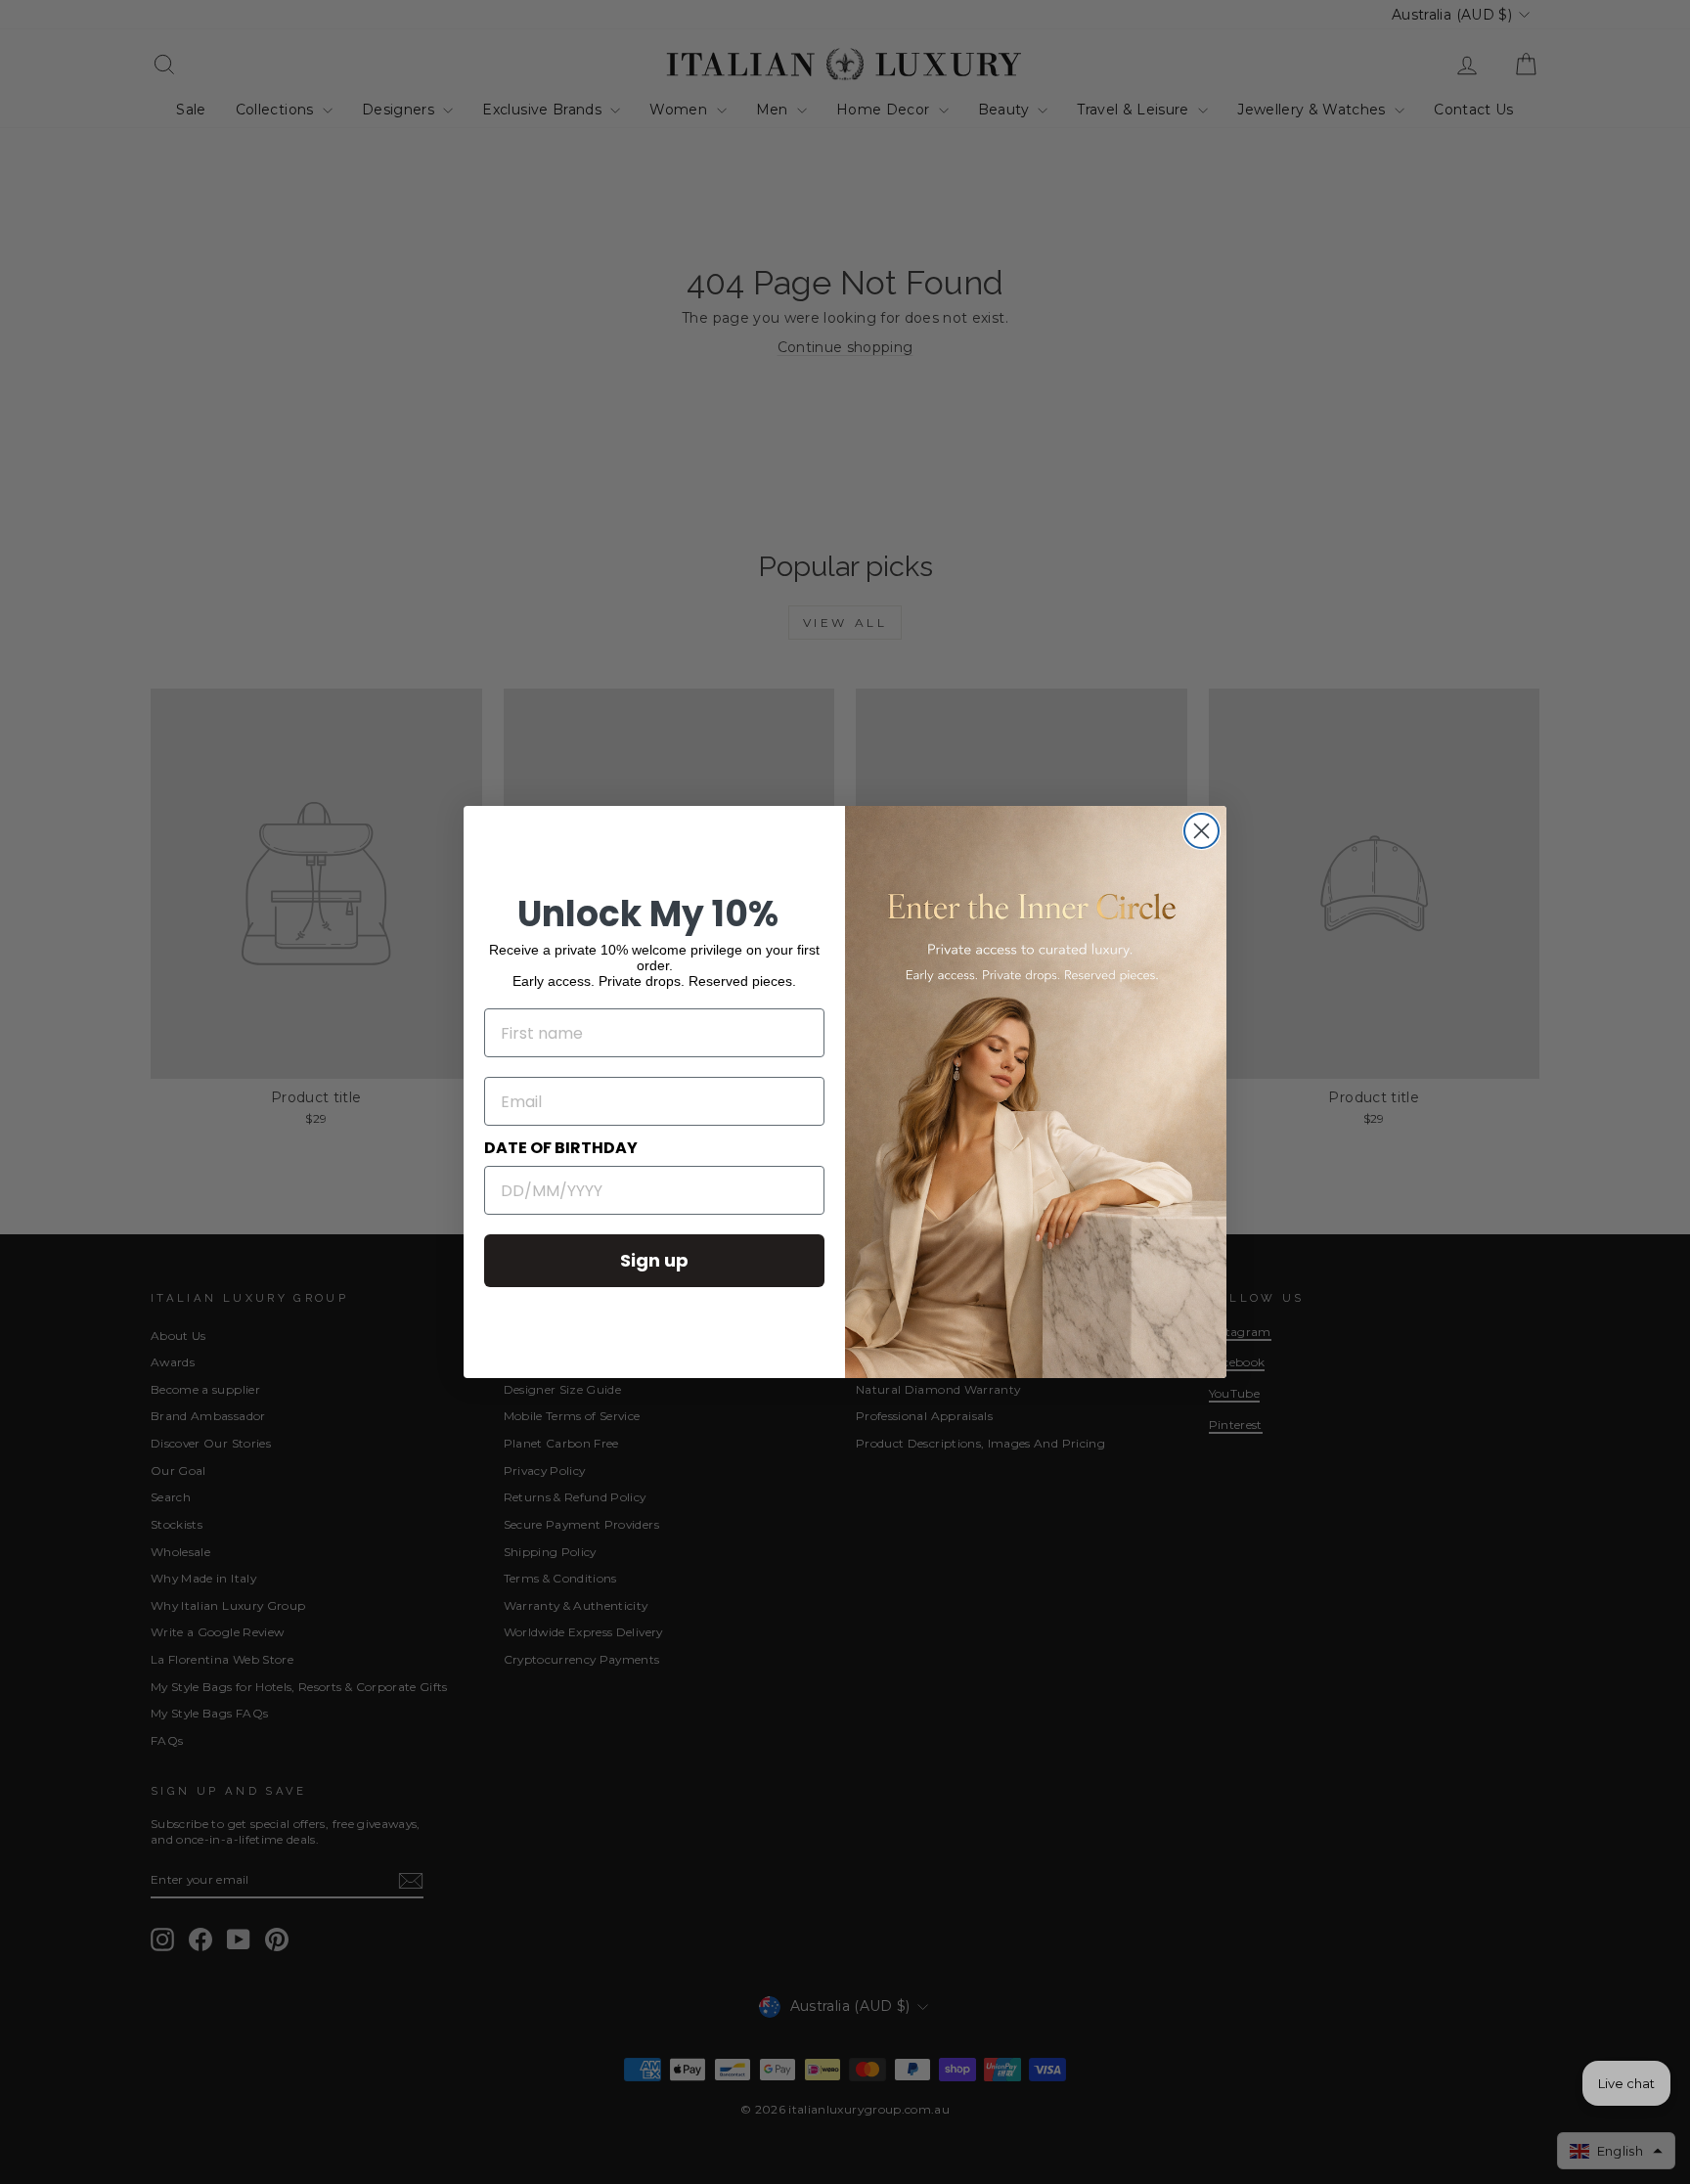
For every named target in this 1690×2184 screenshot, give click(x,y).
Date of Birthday (561, 1148)
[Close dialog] (1201, 831)
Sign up (654, 1260)
